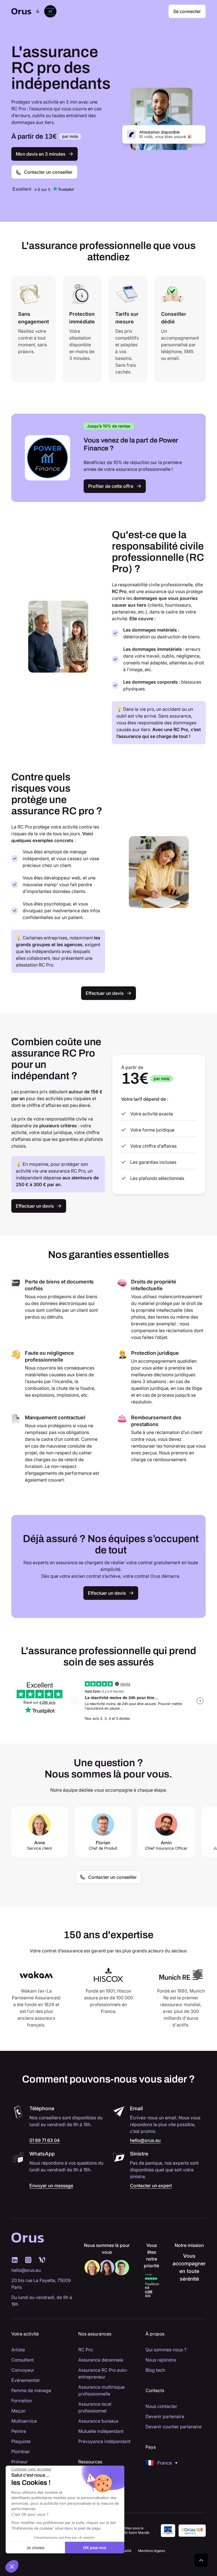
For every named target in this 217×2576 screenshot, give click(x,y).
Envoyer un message (51, 2186)
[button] (161, 2463)
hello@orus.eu (145, 2140)
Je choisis (35, 2548)
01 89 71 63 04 (45, 2140)
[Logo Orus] (21, 11)
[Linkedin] (15, 2260)
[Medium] (28, 2260)
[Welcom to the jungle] (42, 2260)
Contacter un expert (151, 2186)
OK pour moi (95, 2548)
